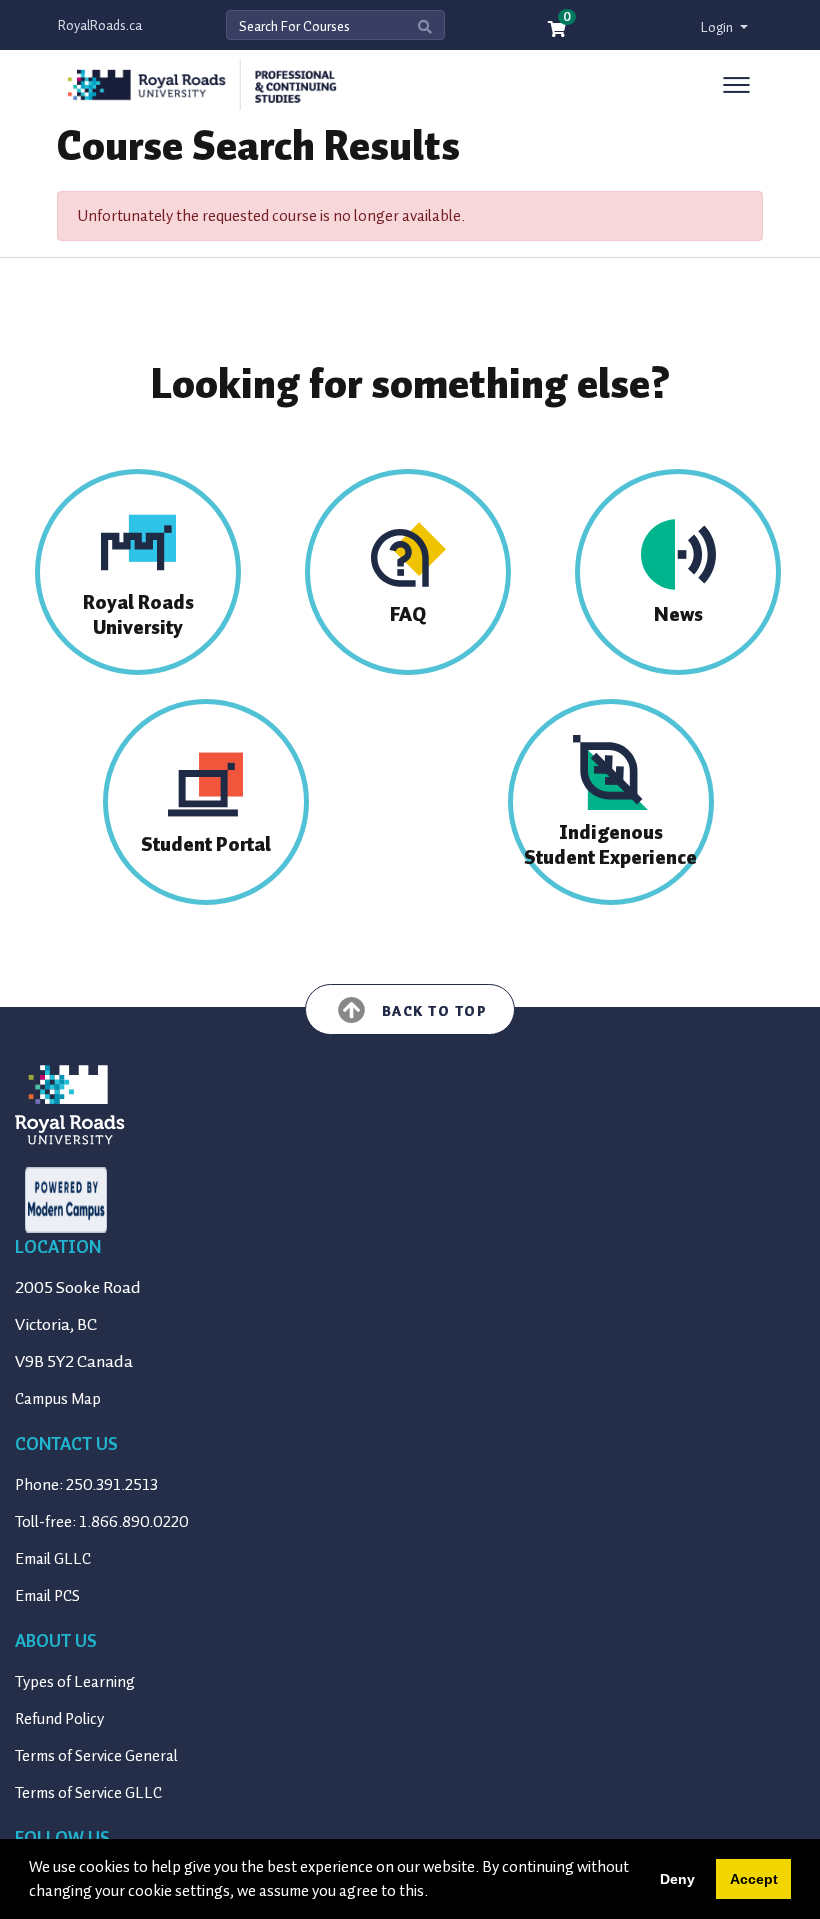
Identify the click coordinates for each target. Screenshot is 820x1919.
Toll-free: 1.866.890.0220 (102, 1522)
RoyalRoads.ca (100, 25)
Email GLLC (53, 1559)
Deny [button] (677, 1879)
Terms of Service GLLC (88, 1793)
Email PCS (47, 1596)
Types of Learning (75, 1682)
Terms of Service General (96, 1756)
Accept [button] (754, 1879)
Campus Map (58, 1399)
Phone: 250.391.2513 (86, 1485)
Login (718, 27)
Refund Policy (59, 1719)
